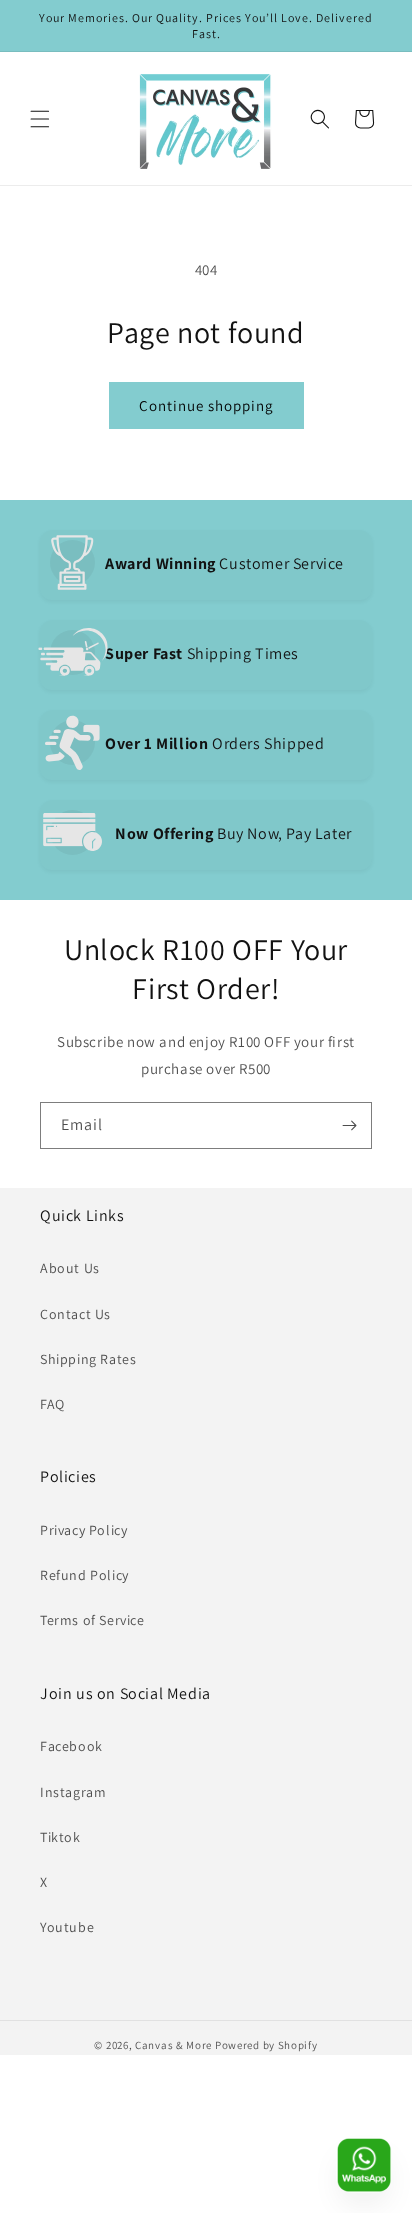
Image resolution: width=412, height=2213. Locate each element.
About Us (70, 1268)
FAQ (52, 1404)
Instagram (73, 1792)
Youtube (67, 1927)
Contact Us (75, 1314)
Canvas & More (173, 2045)
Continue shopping (206, 405)
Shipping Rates (88, 1359)
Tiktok (60, 1837)
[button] (40, 119)
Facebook (71, 1746)
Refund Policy (84, 1575)
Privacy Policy (83, 1530)
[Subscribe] (349, 1125)
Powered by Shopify (266, 2045)
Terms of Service (92, 1620)
